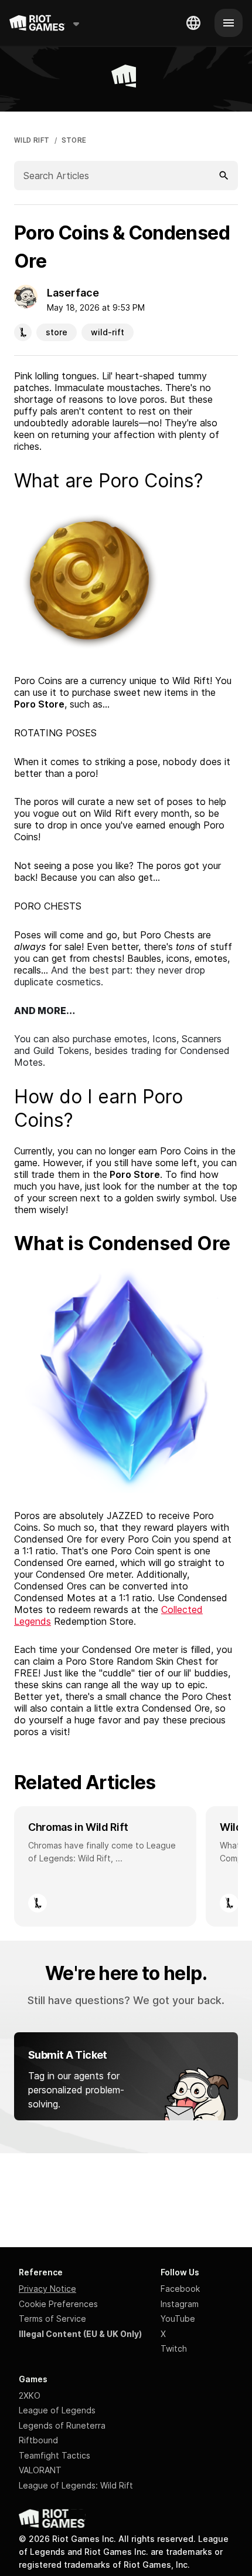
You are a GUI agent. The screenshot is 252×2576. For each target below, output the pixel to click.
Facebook (180, 2289)
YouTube (178, 2319)
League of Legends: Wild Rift (76, 2485)
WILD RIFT (32, 140)
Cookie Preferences (58, 2304)
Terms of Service (52, 2319)
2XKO (30, 2395)
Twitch (174, 2348)
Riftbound (38, 2440)
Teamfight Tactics (55, 2455)
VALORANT (40, 2470)
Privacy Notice (47, 2289)
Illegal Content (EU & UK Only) (80, 2334)
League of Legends (57, 2410)
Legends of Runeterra (62, 2425)
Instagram (180, 2304)
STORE (74, 140)
